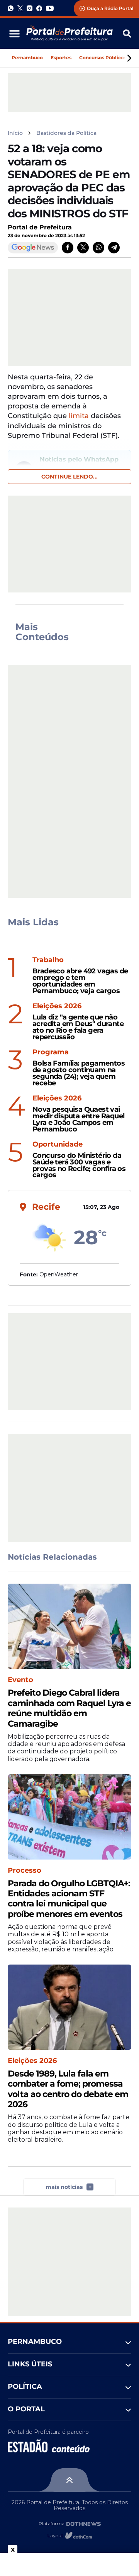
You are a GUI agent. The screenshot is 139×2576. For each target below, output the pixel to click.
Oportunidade (58, 1144)
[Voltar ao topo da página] (69, 2480)
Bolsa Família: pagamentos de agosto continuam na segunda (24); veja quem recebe (79, 1073)
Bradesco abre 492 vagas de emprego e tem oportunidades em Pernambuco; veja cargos (80, 981)
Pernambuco (27, 58)
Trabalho (48, 960)
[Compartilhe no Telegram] (114, 248)
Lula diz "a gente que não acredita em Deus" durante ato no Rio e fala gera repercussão (78, 1027)
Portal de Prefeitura (40, 227)
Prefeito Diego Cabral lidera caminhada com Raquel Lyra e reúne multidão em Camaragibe (69, 1708)
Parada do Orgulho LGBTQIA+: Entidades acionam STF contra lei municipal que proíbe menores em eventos (69, 1899)
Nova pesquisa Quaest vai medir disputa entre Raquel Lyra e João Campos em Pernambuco (78, 1119)
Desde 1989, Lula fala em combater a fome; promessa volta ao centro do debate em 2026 (68, 2089)
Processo (25, 1871)
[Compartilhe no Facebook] (68, 248)
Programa (51, 1052)
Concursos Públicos (103, 58)
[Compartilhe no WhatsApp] (98, 248)
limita (80, 416)
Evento (20, 1680)
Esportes (61, 58)
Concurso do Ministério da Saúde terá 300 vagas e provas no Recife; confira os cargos (79, 1165)
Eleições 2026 (57, 1006)
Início (15, 133)
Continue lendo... (69, 477)
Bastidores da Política (66, 133)
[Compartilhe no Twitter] (83, 248)
